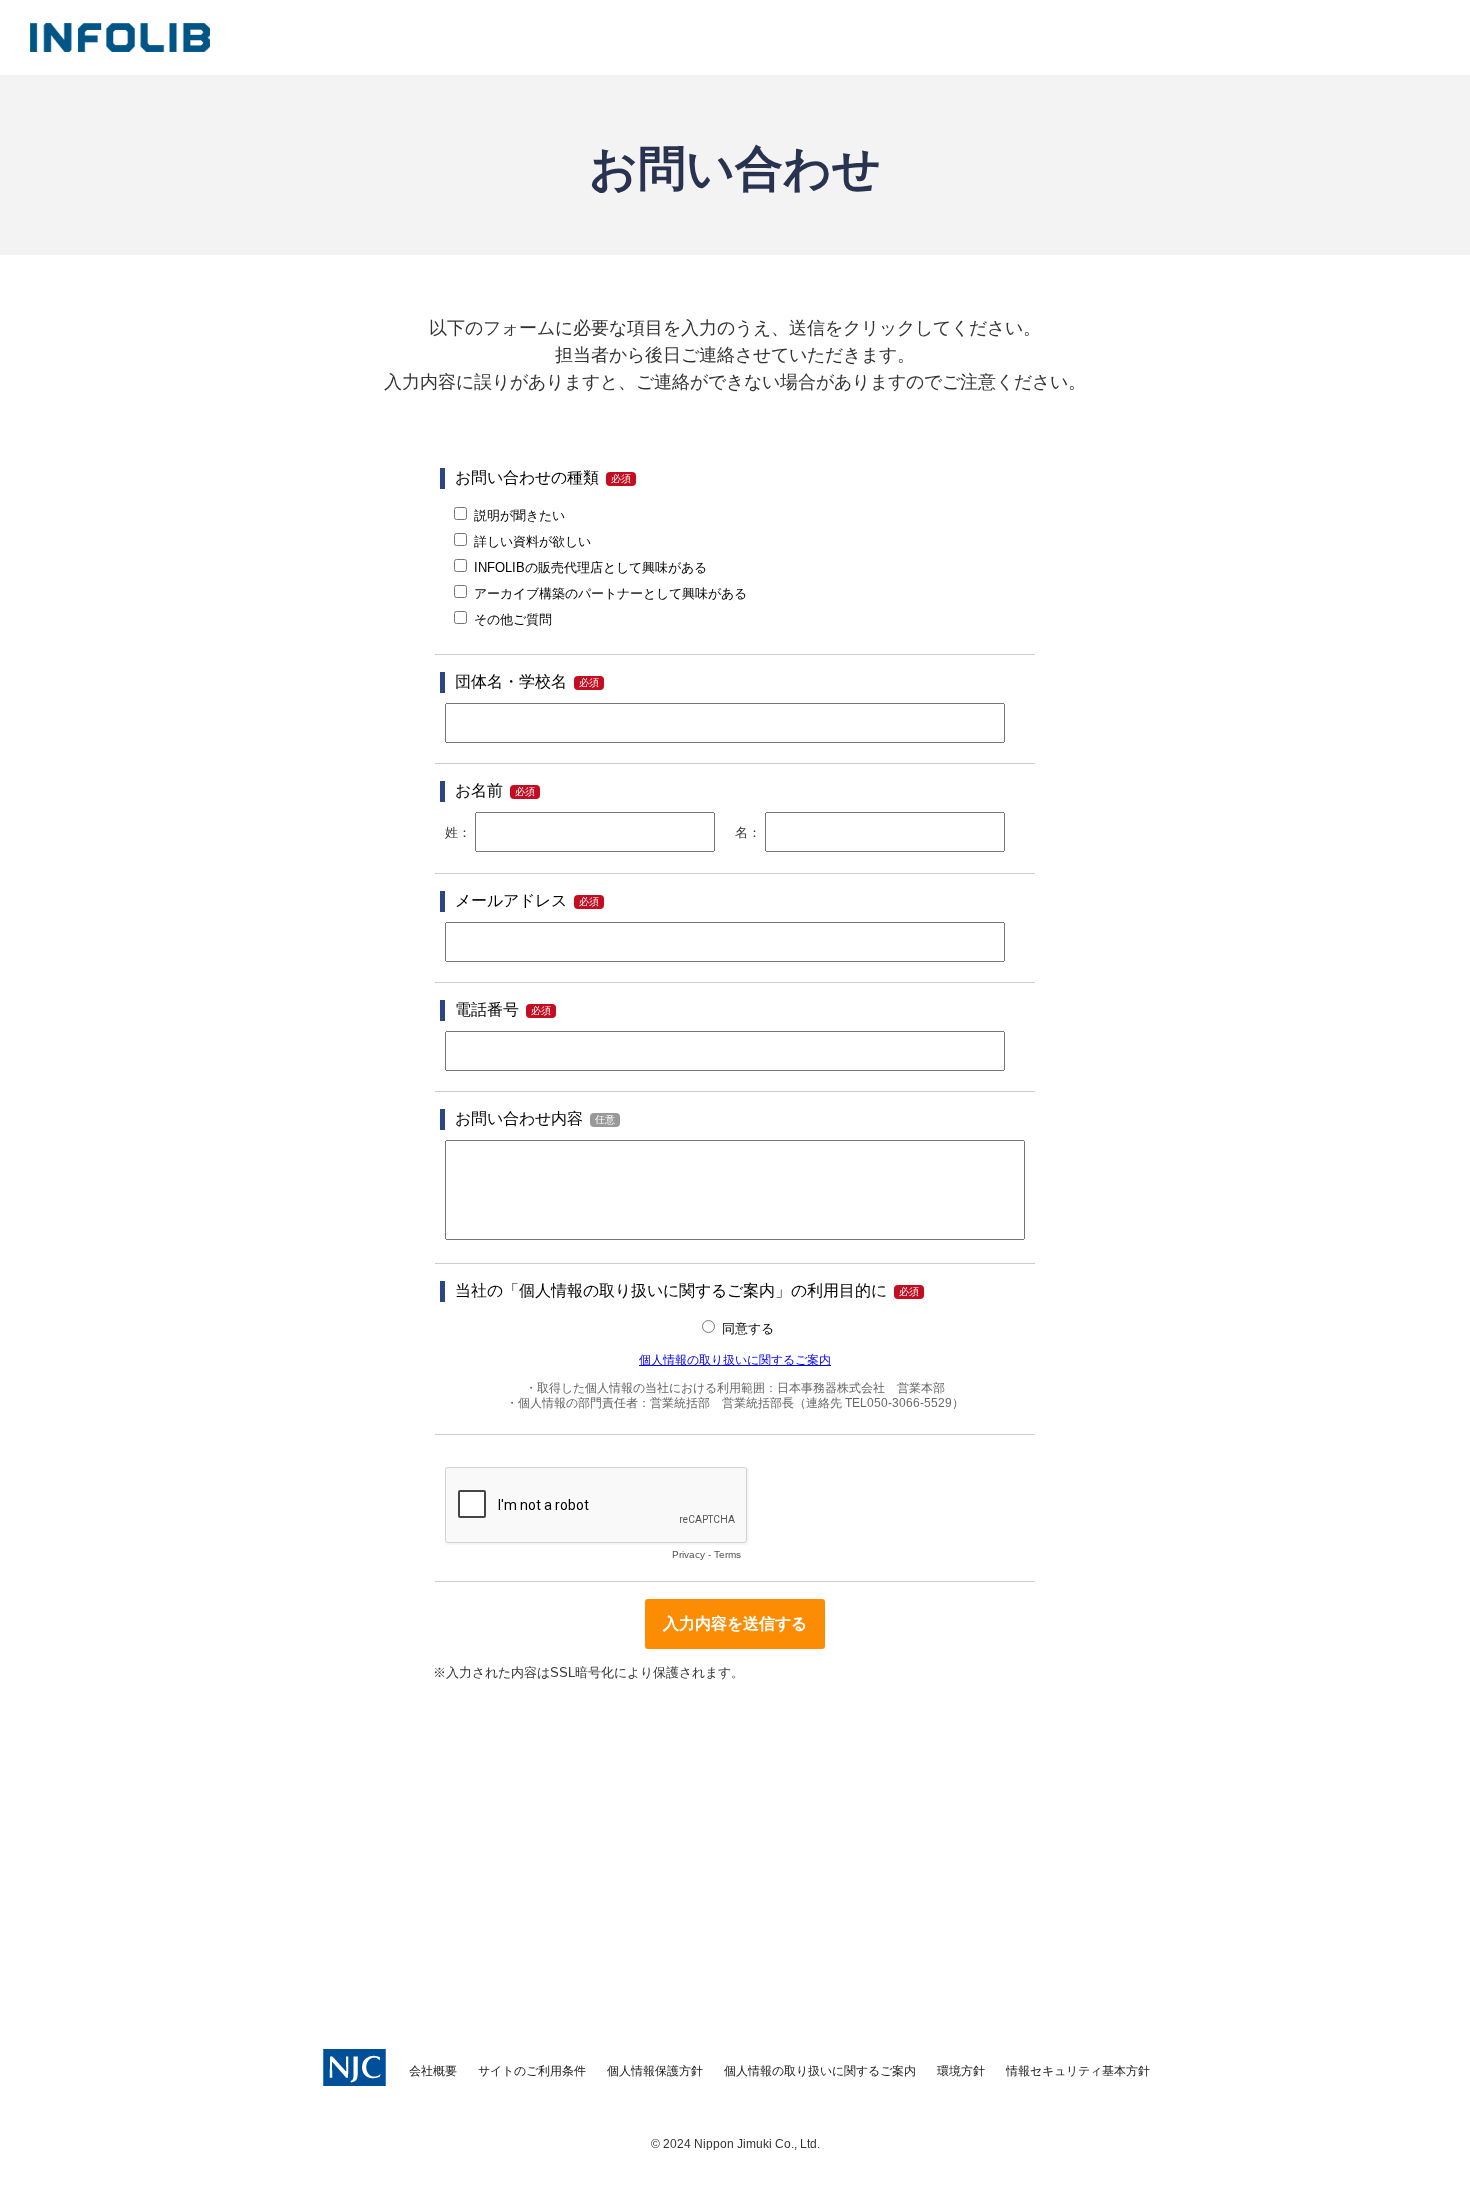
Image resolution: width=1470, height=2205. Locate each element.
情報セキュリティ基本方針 (1078, 2071)
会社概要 (433, 2071)
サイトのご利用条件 (532, 2071)
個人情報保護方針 (655, 2071)
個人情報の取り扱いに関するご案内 (820, 2071)
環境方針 (961, 2071)
